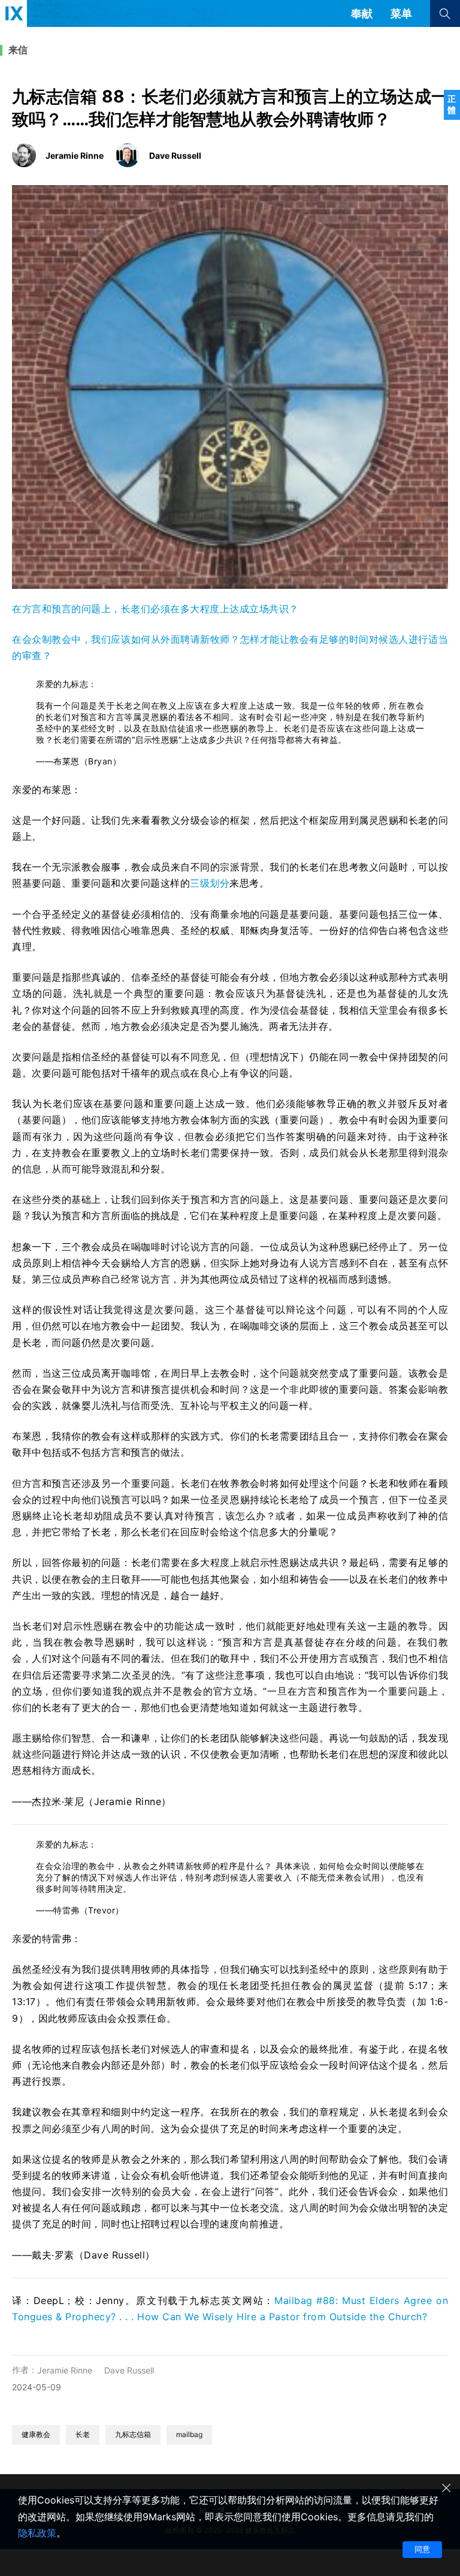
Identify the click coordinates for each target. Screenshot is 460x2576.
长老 (83, 2434)
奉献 (362, 13)
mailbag (189, 2434)
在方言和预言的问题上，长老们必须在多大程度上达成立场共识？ (155, 609)
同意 (422, 2549)
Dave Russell (129, 2370)
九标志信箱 (133, 2434)
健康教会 (36, 2434)
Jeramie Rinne (65, 2370)
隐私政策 (37, 2533)
